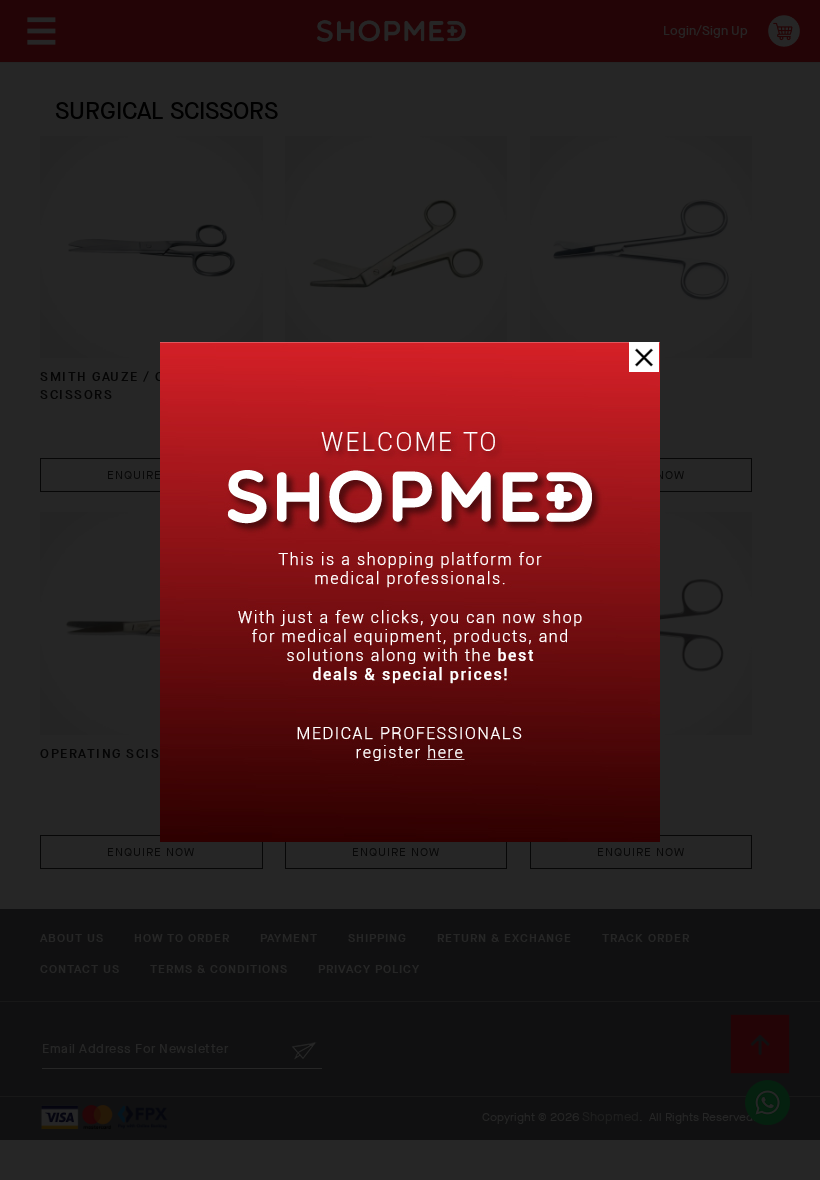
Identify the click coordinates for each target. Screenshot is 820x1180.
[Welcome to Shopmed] (410, 837)
